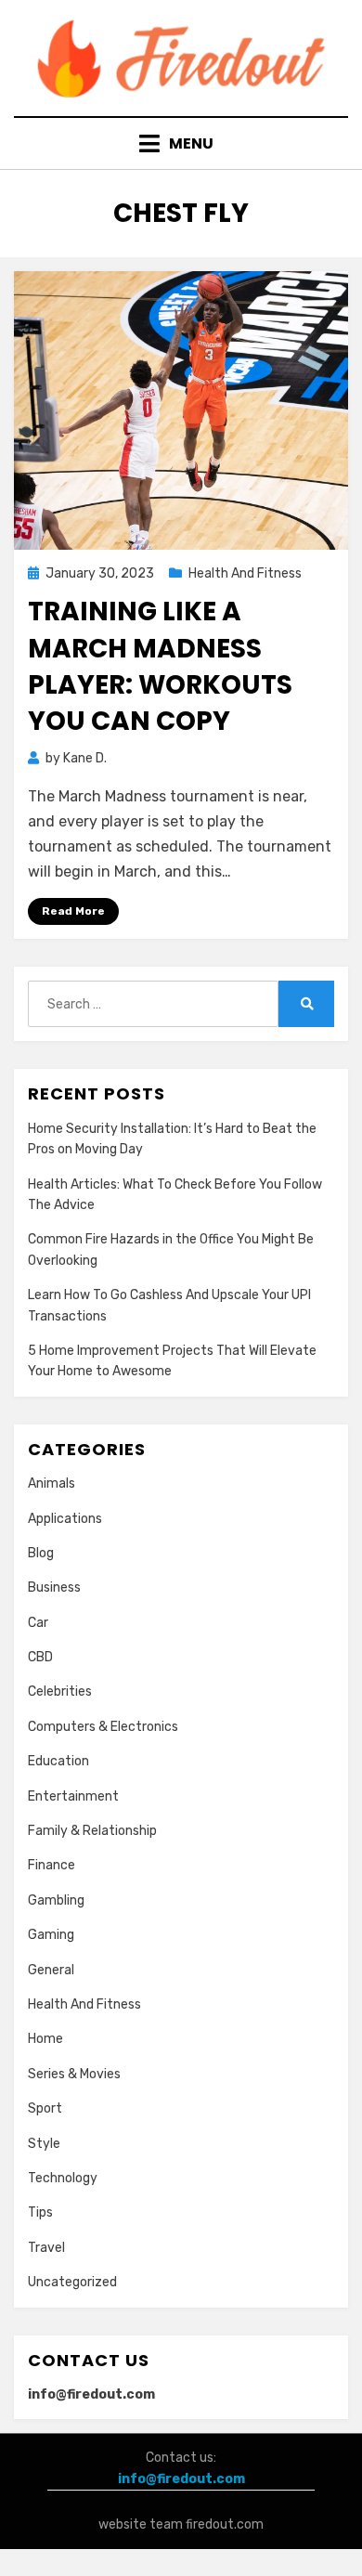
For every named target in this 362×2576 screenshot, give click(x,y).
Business (54, 1587)
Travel (46, 2248)
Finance (52, 1865)
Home (45, 2039)
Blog (41, 1553)
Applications (65, 1519)
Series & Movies (74, 2074)
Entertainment (73, 1796)
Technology (63, 2178)
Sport (45, 2108)
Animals (52, 1483)
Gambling (56, 1900)
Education (58, 1761)
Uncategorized (72, 2282)
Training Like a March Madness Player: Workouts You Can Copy (160, 666)
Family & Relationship (92, 1831)
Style (44, 2144)
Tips (40, 2212)
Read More (73, 911)
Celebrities (60, 1691)
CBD (40, 1657)
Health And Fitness (245, 573)
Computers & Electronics (103, 1727)
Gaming (51, 1935)
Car (38, 1623)
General (51, 1970)
